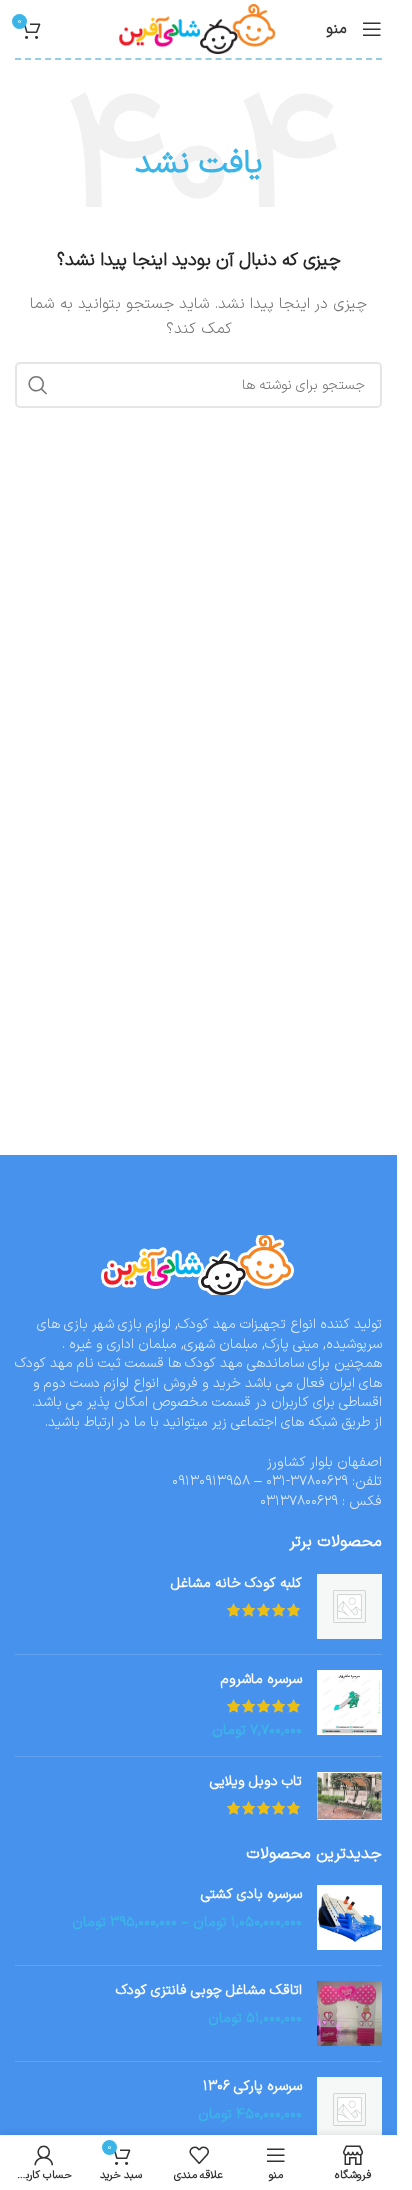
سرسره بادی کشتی (251, 1895)
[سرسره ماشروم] (349, 1705)
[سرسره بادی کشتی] (349, 1917)
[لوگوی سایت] (198, 28)
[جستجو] (38, 385)
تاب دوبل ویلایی (256, 1782)
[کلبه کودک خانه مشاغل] (349, 1606)
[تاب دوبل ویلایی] (349, 1797)
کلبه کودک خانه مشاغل (236, 1584)
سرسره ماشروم (261, 1680)
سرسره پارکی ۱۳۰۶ (252, 2087)
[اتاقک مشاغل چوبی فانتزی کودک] (349, 2013)
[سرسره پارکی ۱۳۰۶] (349, 2109)
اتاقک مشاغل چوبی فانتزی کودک (209, 1991)
